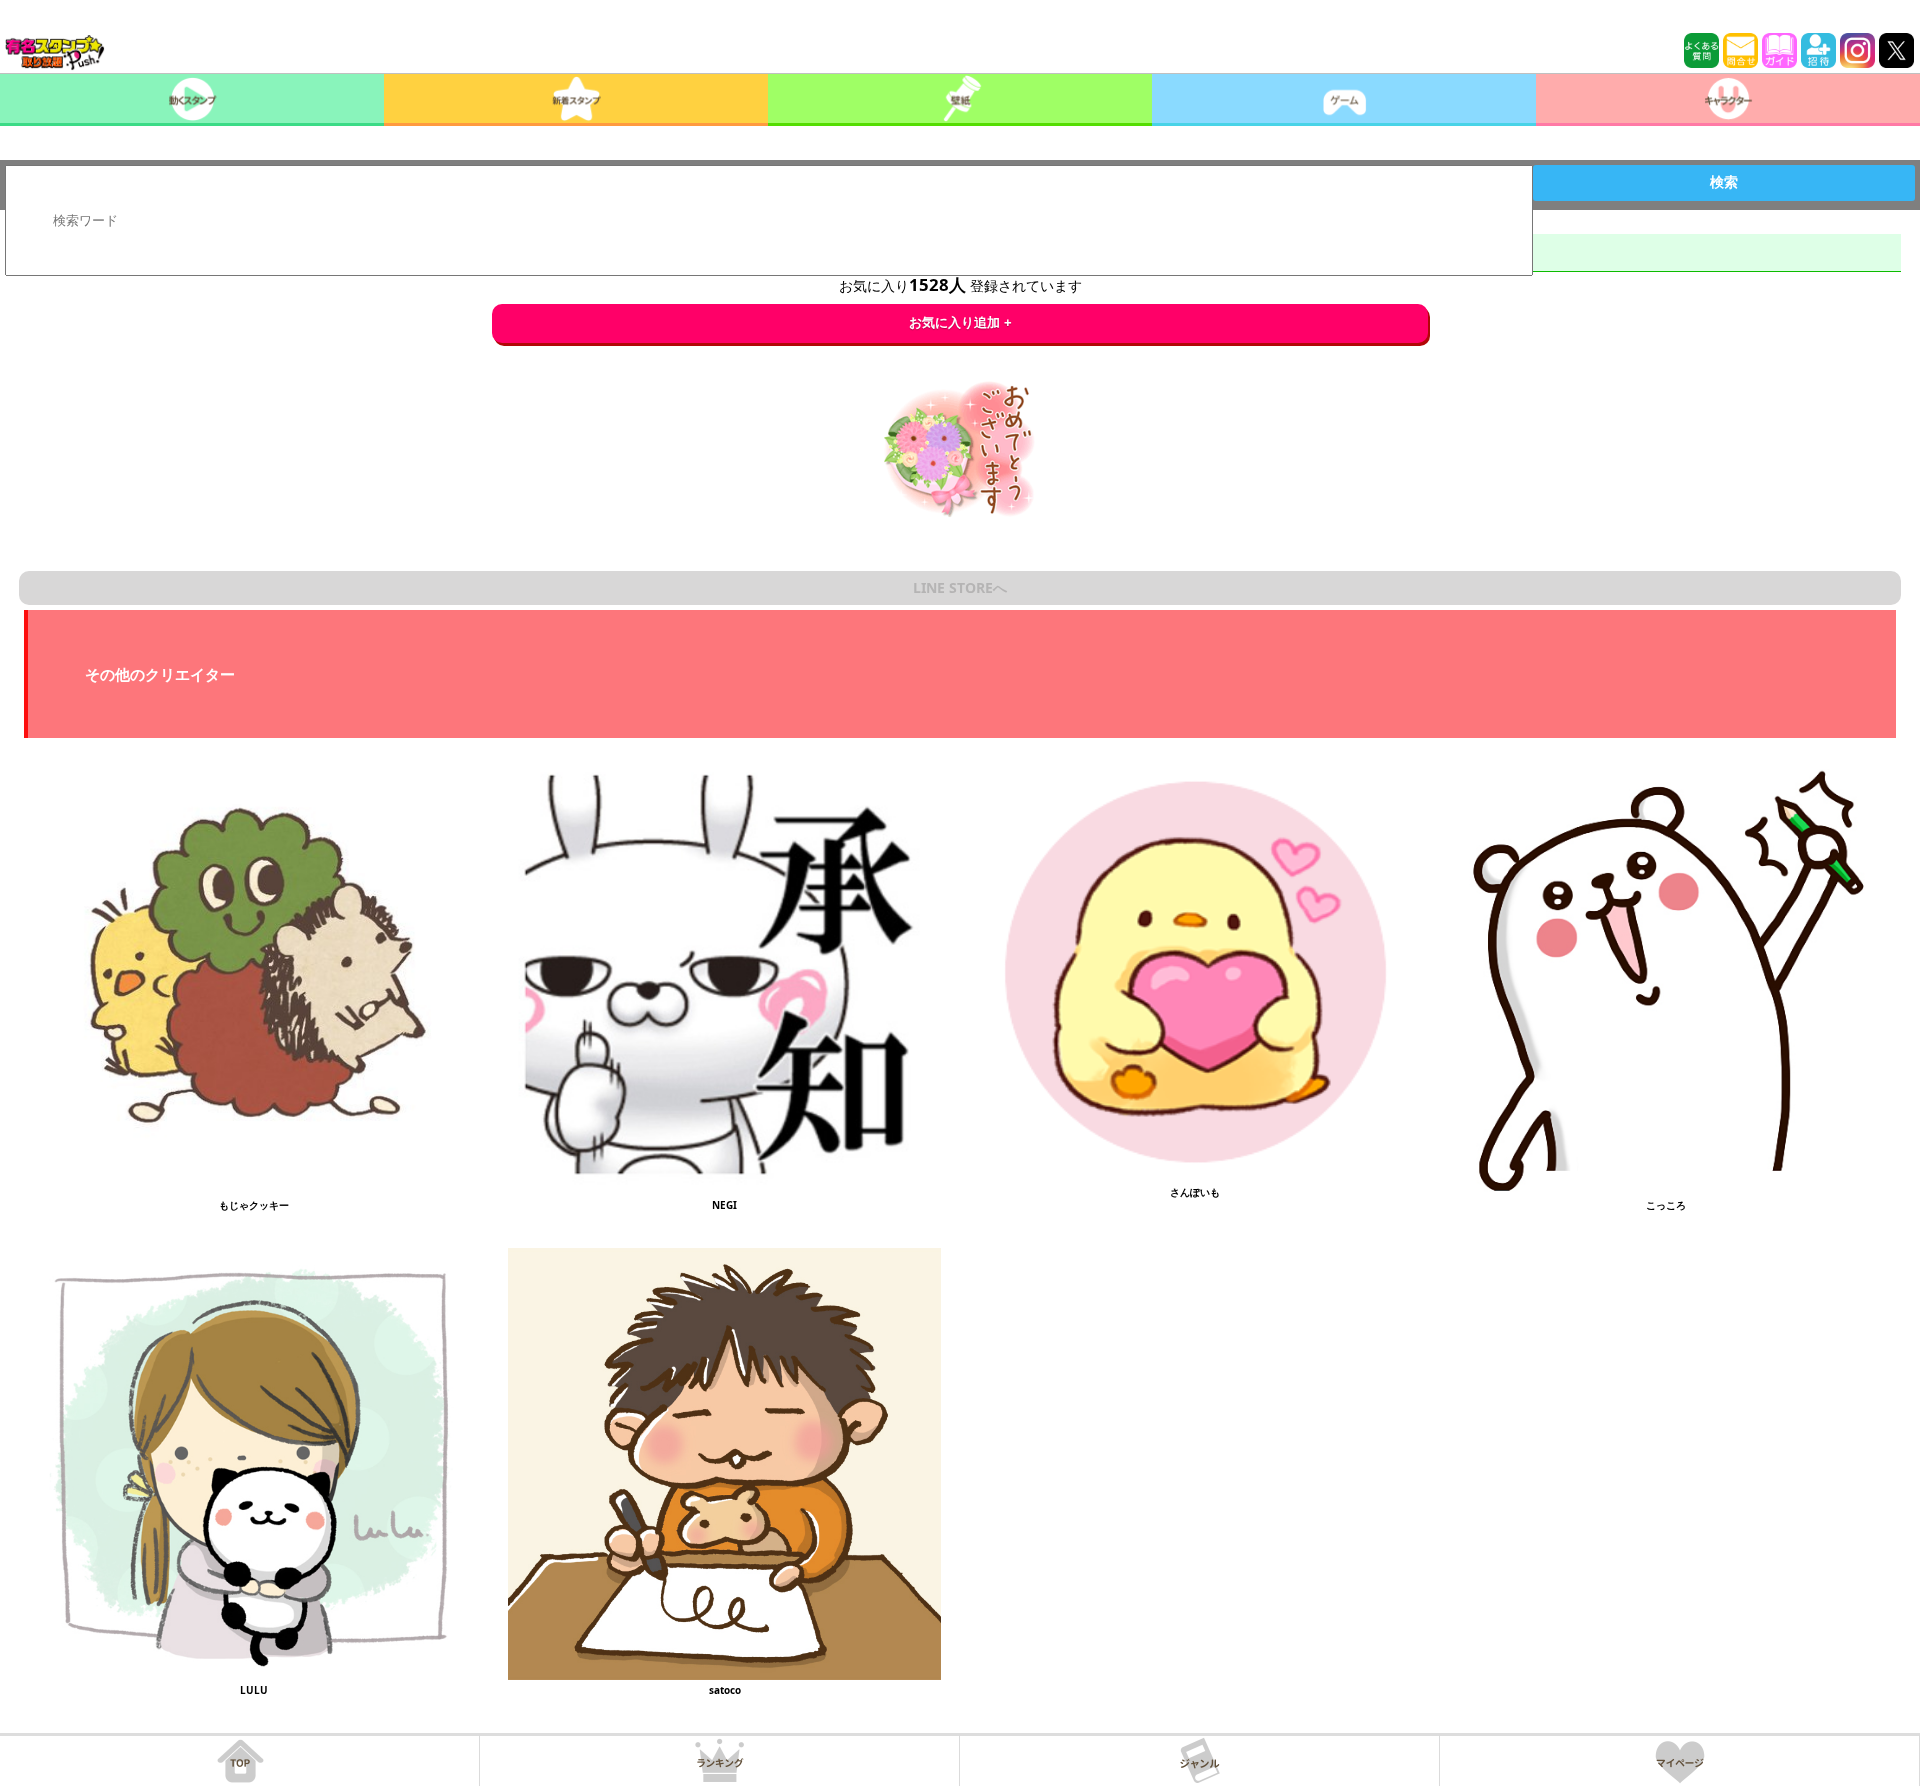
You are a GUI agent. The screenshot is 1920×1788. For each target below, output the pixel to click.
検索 (1724, 182)
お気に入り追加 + (960, 322)
